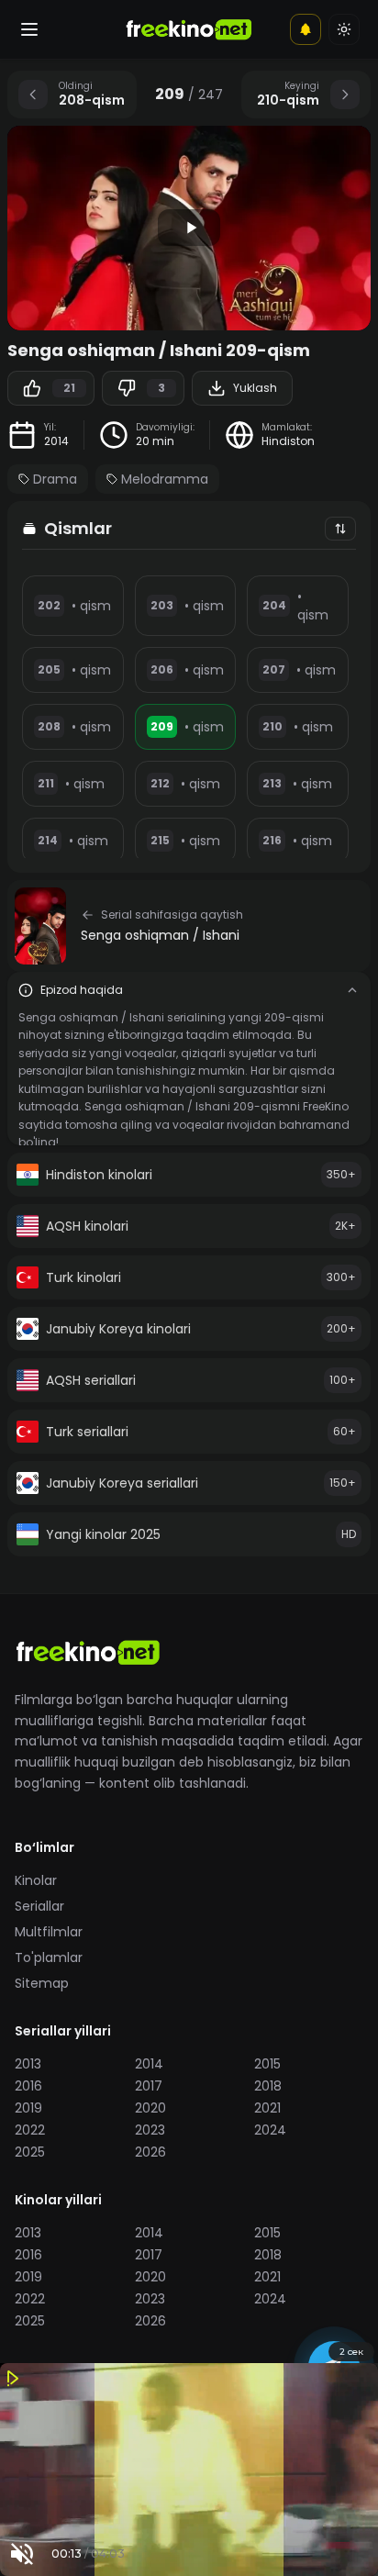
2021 (267, 2108)
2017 (149, 2086)
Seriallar (39, 1906)
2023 (150, 2130)
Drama (55, 479)
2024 (270, 2130)
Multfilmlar (49, 1932)
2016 (28, 2086)
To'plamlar (49, 1957)
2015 (267, 2064)
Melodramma (165, 479)
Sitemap (42, 1983)
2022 (30, 2130)
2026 (150, 2152)
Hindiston (288, 441)
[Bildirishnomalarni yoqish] (306, 29)
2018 (268, 2086)
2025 (30, 2152)
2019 (28, 2108)
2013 (28, 2064)
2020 (150, 2108)
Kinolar (36, 1880)
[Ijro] (189, 228)
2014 (56, 441)
